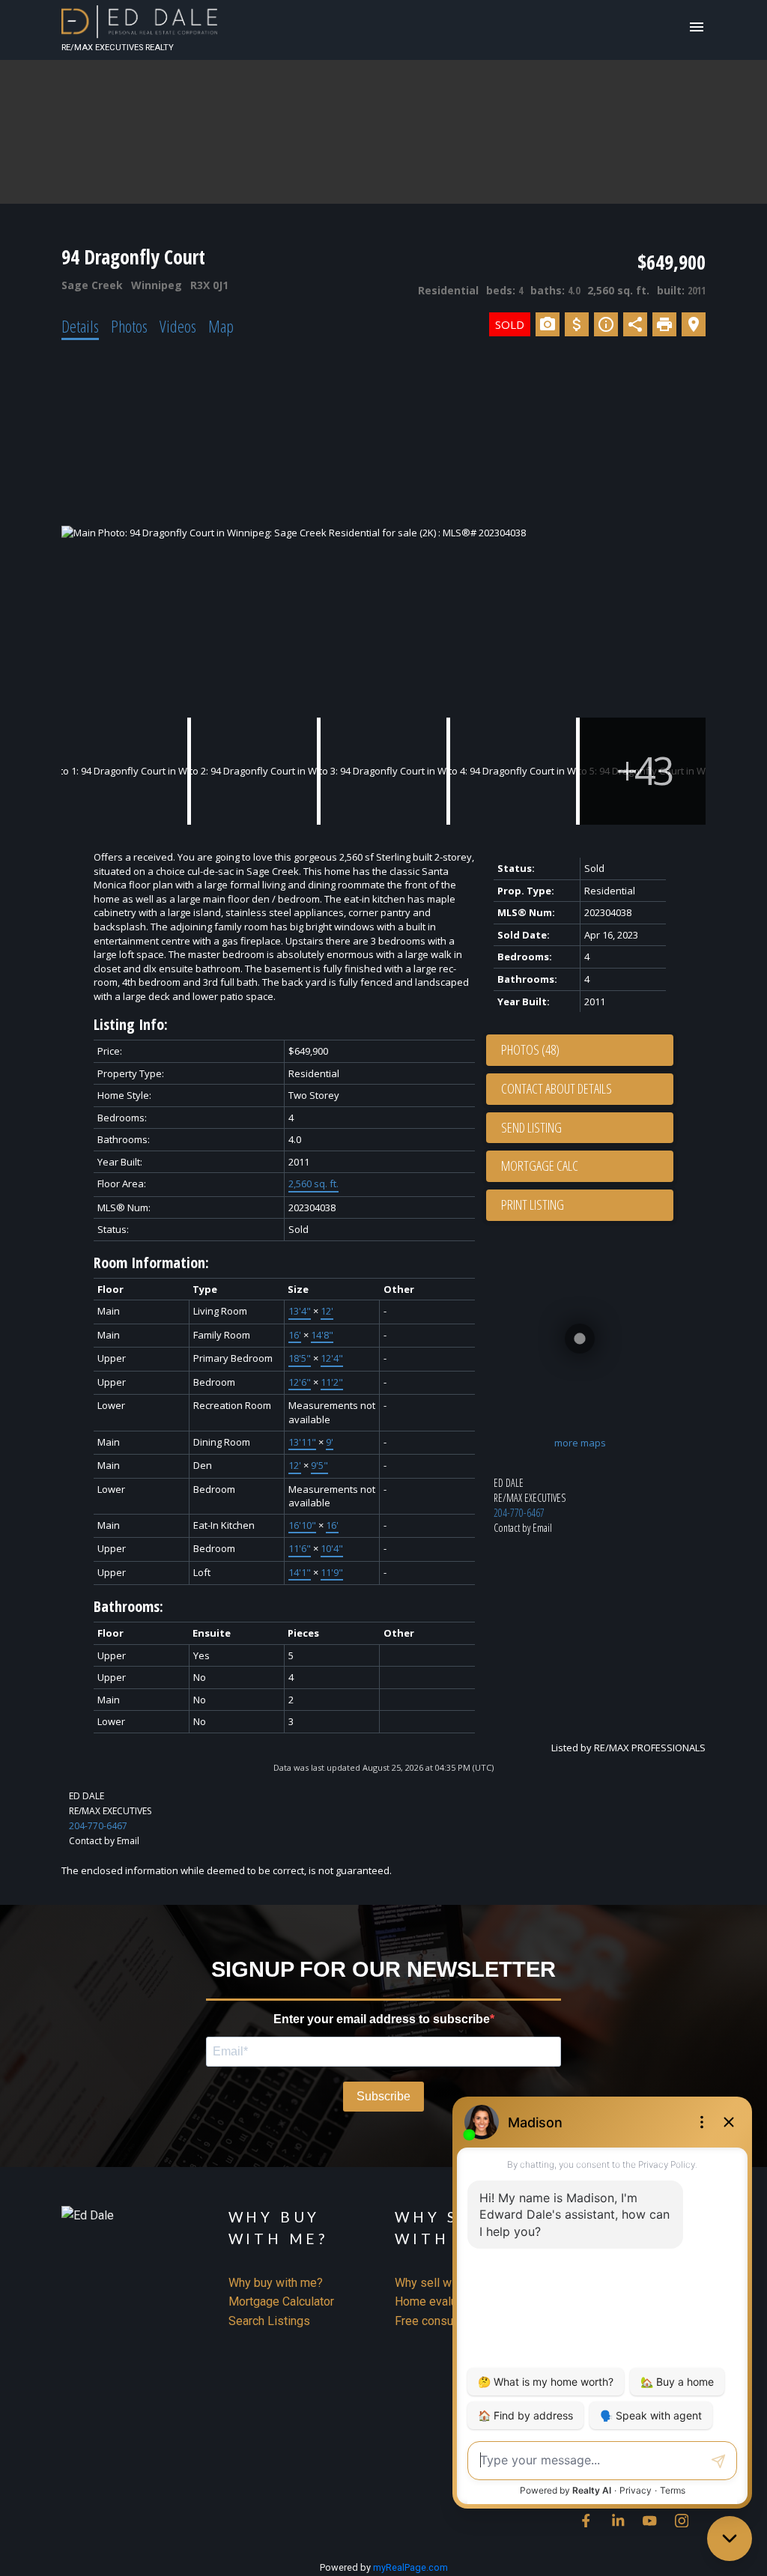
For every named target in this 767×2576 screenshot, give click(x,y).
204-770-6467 (519, 1513)
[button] (586, 2521)
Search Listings (269, 2321)
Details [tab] (80, 326)
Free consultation (440, 2321)
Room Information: (151, 1263)
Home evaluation (439, 2301)
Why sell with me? (442, 2283)
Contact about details (557, 1088)
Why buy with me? (276, 2283)
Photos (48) (530, 1049)
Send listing (531, 1127)
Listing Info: (131, 1024)
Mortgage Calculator (281, 2301)
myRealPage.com (410, 2567)
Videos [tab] (178, 326)
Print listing (533, 1204)
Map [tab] (221, 326)
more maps (580, 1443)
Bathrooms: (128, 1606)
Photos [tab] (129, 326)
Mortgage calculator (587, 1166)
